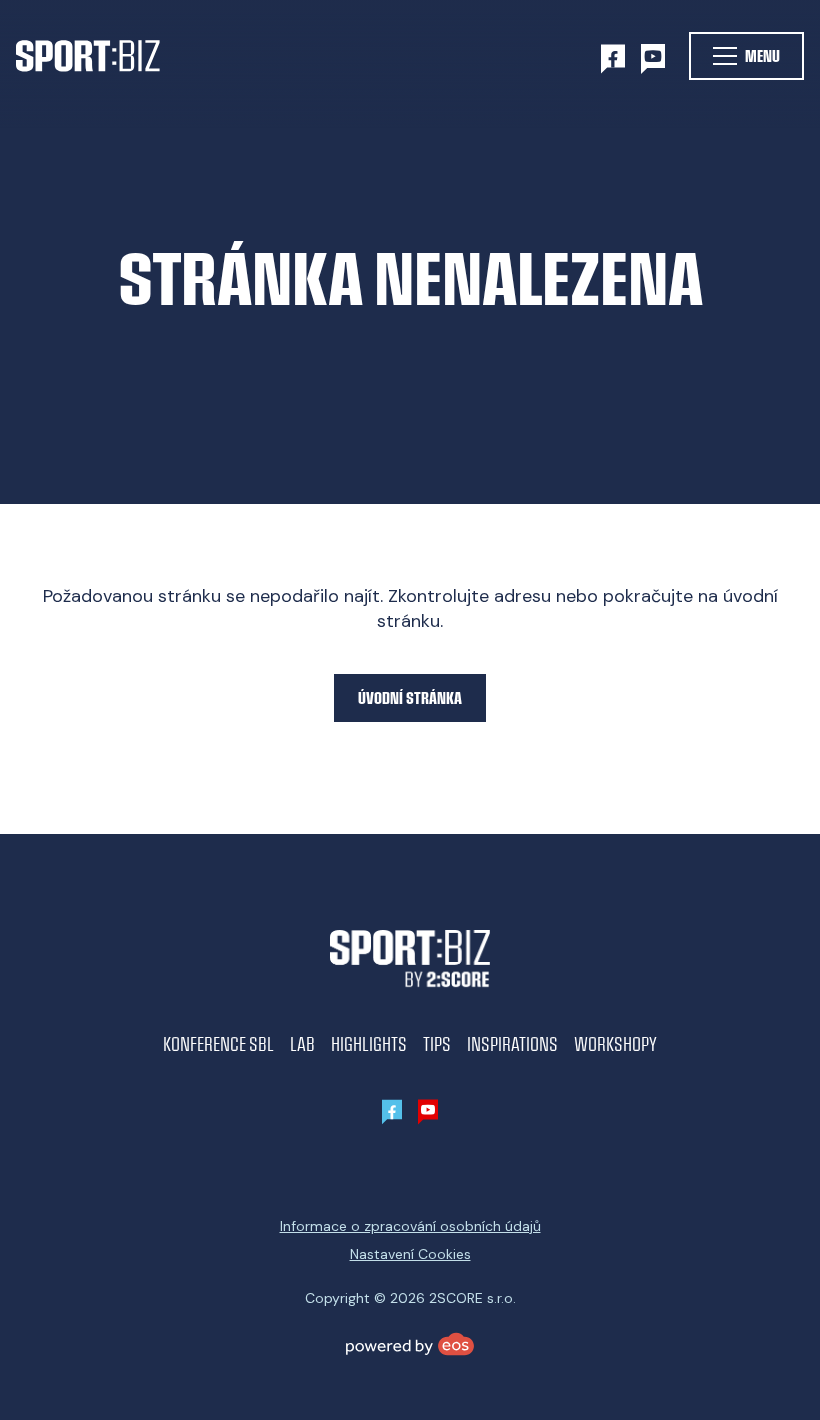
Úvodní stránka (410, 697)
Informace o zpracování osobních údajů (410, 1226)
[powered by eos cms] (410, 1344)
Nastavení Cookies (410, 1254)
